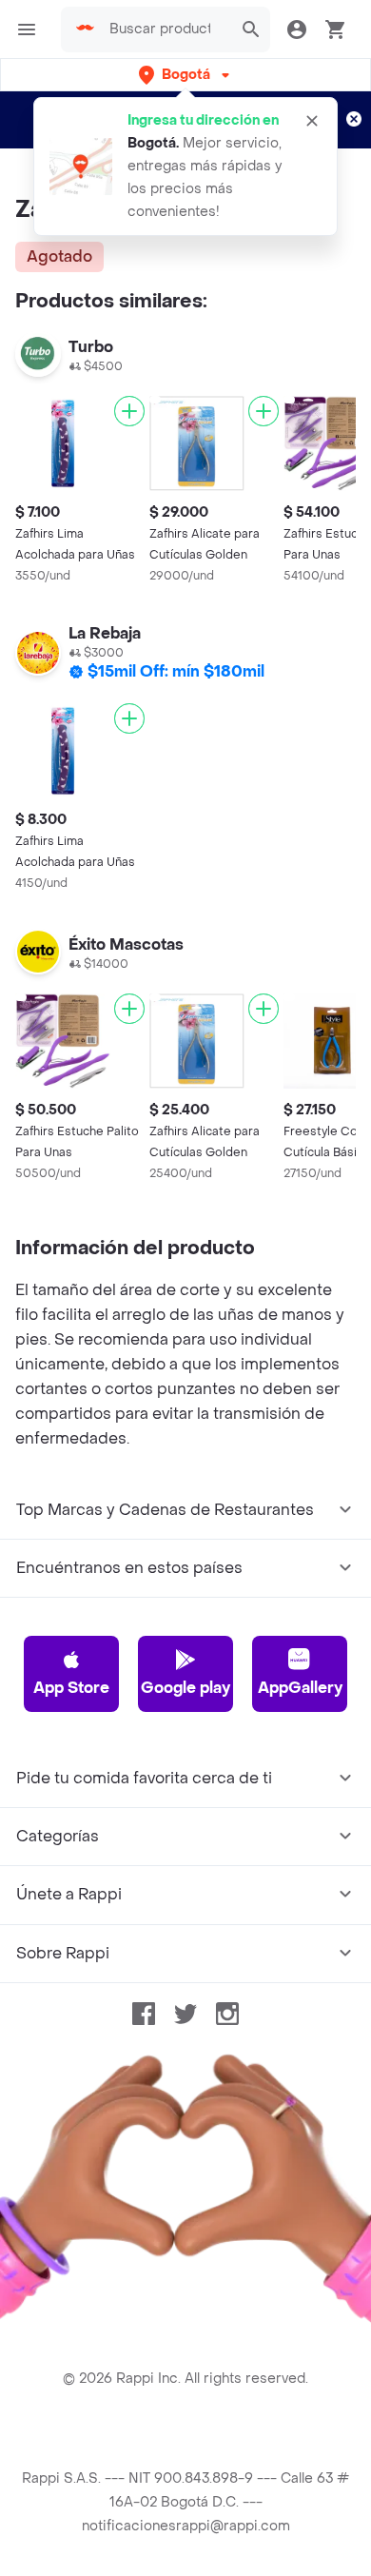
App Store (71, 1688)
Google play (185, 1688)
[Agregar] (129, 411)
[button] (186, 75)
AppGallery (300, 1688)
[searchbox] (166, 29)
